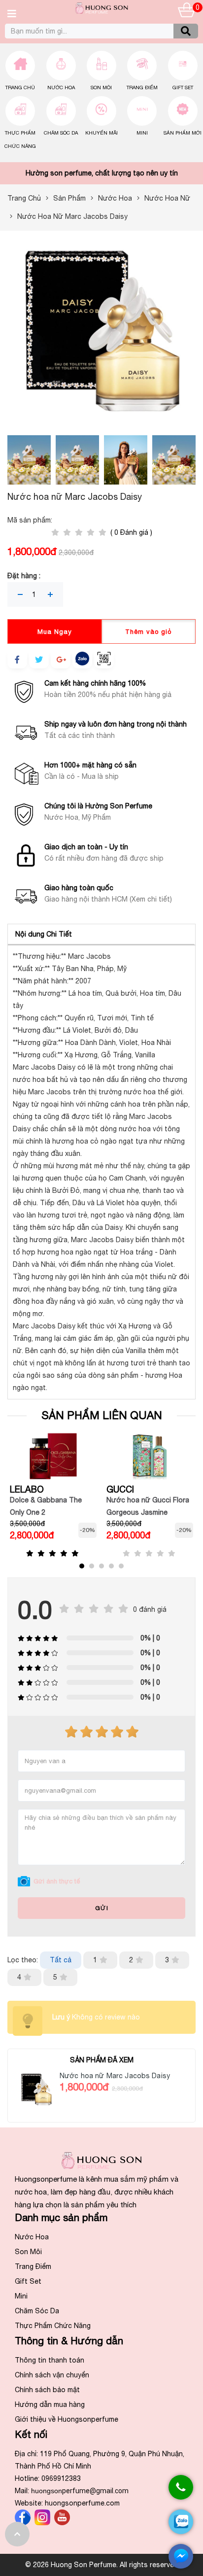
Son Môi (101, 87)
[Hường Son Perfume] (101, 11)
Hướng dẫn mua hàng (50, 2404)
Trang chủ (20, 87)
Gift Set (183, 87)
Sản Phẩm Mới (183, 133)
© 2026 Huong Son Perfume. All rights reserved (102, 2565)
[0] (187, 12)
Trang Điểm (142, 87)
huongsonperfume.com (82, 2503)
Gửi (102, 1908)
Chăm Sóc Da (61, 133)
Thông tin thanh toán (50, 2360)
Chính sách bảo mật (47, 2390)
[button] (82, 1566)
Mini (142, 133)
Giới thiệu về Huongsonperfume (67, 2419)
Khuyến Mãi (101, 133)
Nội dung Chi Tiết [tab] (44, 934)
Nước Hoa (61, 87)
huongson (80, 2491)
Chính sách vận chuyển (52, 2375)
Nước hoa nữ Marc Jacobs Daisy (115, 2076)
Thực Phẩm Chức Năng (53, 2326)
